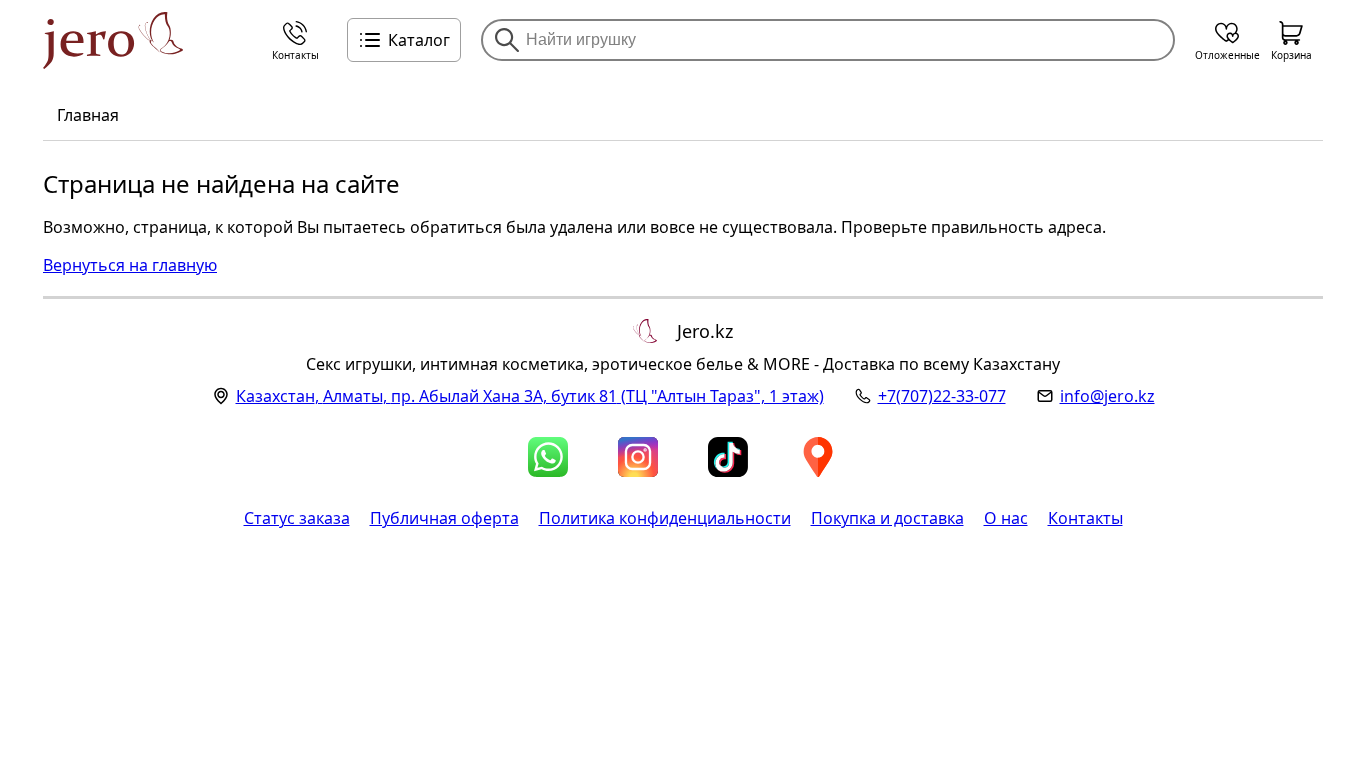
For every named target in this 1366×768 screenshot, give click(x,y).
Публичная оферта (444, 518)
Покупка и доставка (887, 518)
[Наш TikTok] (728, 457)
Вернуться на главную (130, 265)
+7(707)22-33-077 (942, 396)
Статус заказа (297, 518)
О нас (1006, 518)
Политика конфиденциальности (665, 518)
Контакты (1085, 518)
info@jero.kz (1107, 396)
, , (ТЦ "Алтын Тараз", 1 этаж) (530, 396)
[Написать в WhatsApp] (548, 457)
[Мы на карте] (818, 457)
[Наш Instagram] (638, 457)
